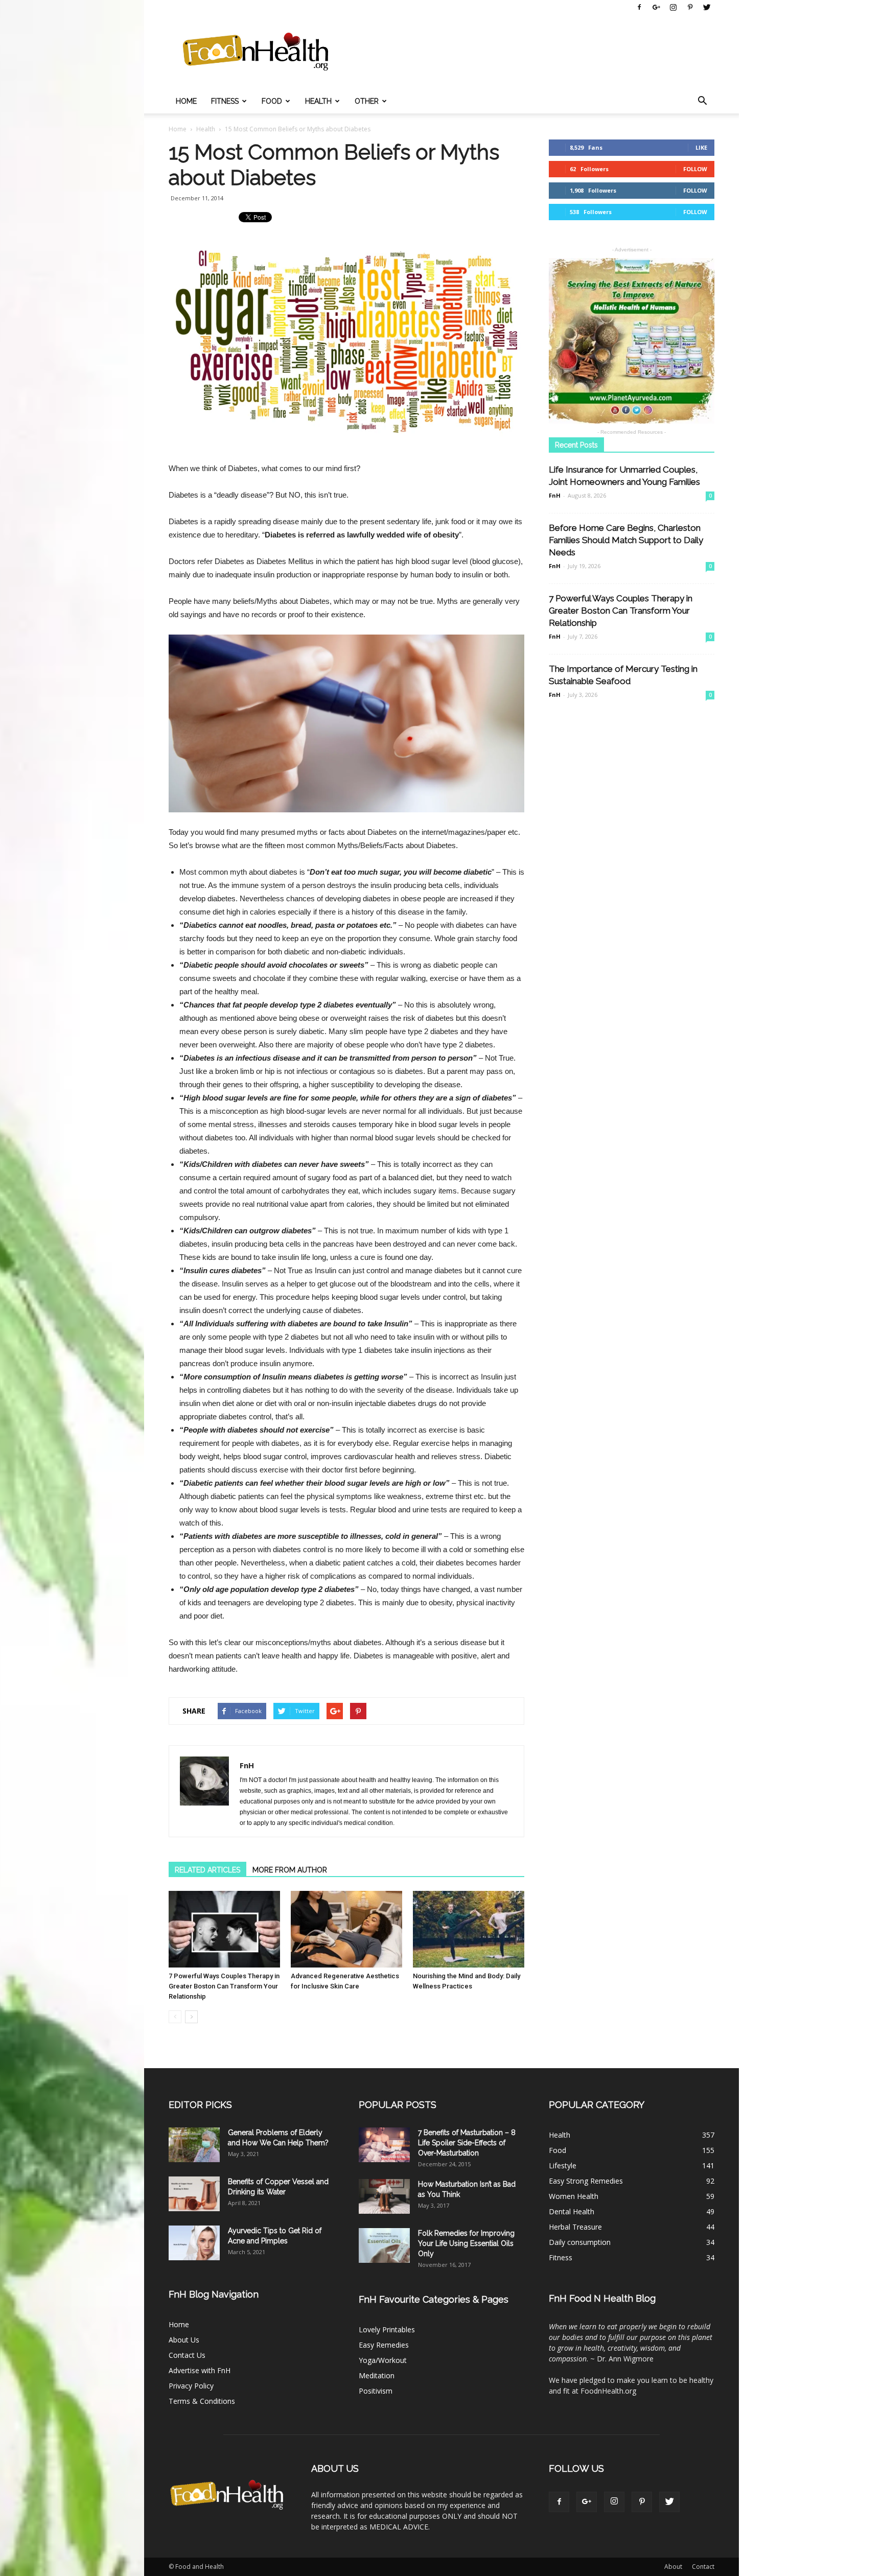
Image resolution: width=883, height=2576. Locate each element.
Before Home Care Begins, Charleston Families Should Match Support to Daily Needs (626, 540)
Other (367, 101)
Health (318, 101)
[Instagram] (673, 7)
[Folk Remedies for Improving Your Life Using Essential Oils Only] (384, 2246)
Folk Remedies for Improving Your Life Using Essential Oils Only (466, 2243)
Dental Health (572, 2211)
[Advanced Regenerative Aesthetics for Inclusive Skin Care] (346, 1929)
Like (701, 147)
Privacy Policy (191, 2386)
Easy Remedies (384, 2345)
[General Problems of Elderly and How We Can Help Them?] (194, 2145)
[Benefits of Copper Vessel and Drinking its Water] (194, 2194)
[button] (702, 101)
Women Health (574, 2196)
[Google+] (656, 7)
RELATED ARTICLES (207, 1870)
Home (186, 101)
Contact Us (187, 2355)
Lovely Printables (387, 2329)
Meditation (377, 2375)
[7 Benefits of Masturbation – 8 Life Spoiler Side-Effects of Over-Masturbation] (384, 2145)
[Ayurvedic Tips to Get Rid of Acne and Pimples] (194, 2243)
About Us (184, 2340)
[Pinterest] (690, 7)
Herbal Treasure (575, 2227)
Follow (695, 169)
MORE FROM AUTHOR (290, 1870)
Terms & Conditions (202, 2401)
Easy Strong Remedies (586, 2181)
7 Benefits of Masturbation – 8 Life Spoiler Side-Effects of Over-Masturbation (467, 2143)
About (673, 2567)
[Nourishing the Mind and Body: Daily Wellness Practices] (469, 1929)
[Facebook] (639, 7)
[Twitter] (707, 7)
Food (272, 101)
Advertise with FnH (200, 2370)
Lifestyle (563, 2165)
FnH (247, 1765)
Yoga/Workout (383, 2360)
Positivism (376, 2391)
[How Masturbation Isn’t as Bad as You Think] (384, 2197)
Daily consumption (580, 2242)
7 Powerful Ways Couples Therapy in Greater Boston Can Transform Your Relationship (224, 1986)
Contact (703, 2567)
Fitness (225, 101)
